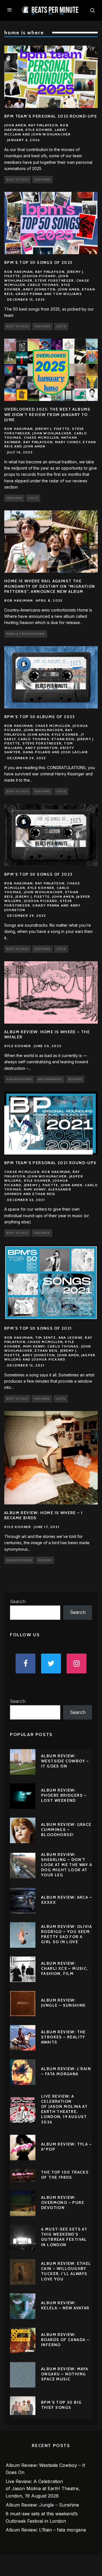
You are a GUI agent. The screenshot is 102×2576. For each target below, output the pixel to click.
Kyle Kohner (18, 1046)
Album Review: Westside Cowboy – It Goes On (65, 1761)
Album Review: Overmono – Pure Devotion (63, 2202)
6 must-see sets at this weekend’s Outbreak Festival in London (64, 2237)
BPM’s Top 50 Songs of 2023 (38, 874)
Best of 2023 (18, 791)
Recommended (50, 1079)
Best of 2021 (17, 1233)
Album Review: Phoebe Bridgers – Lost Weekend (64, 1795)
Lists (61, 326)
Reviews (75, 1079)
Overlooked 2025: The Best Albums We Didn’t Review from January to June (47, 414)
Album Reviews (19, 1079)
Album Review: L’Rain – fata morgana (66, 2071)
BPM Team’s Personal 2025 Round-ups (51, 116)
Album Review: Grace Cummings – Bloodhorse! (66, 1830)
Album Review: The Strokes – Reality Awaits (63, 2037)
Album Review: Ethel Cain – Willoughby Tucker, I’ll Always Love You (66, 2271)
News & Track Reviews (26, 634)
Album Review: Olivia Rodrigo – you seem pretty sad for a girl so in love (66, 1934)
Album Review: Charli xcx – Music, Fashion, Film (65, 1968)
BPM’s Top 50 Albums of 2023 (40, 717)
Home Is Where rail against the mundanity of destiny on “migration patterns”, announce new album (50, 586)
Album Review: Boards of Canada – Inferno (65, 2340)
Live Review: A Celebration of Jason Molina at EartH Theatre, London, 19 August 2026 (64, 2109)
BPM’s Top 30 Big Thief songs (61, 2405)
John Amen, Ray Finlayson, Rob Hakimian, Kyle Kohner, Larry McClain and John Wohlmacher (37, 130)
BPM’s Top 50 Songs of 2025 (38, 262)
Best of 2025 (18, 180)
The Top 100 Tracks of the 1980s (65, 2175)
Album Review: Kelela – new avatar (65, 2305)
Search (18, 1601)
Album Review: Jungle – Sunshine (63, 2003)
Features (42, 180)
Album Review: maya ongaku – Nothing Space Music (65, 2374)
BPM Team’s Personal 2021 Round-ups (50, 1163)
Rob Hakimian (18, 600)
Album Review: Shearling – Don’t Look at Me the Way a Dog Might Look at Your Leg (67, 1865)
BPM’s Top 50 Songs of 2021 (38, 1328)
